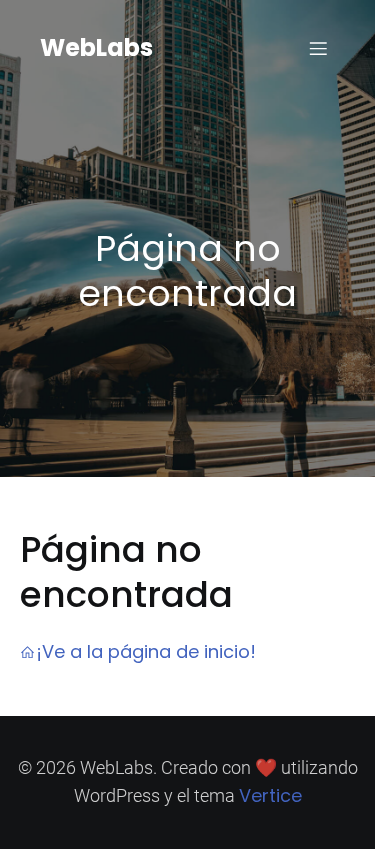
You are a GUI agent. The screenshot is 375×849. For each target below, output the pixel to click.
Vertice (270, 795)
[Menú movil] (318, 48)
